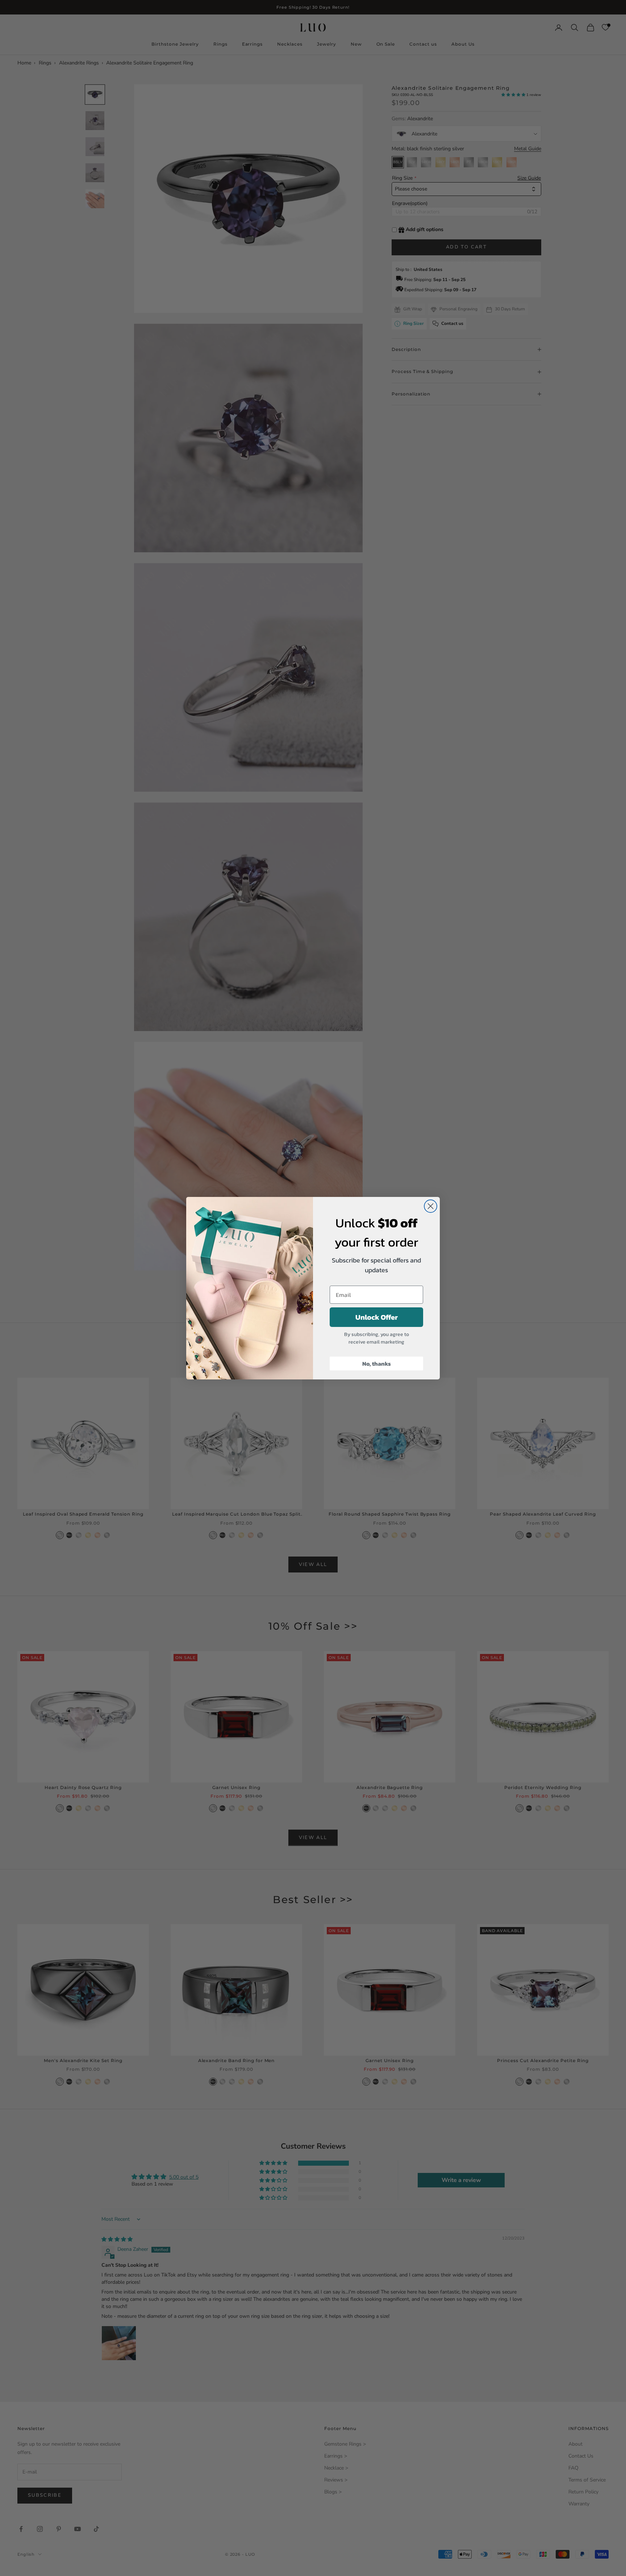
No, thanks (377, 1364)
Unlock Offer (377, 1317)
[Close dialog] (431, 1206)
